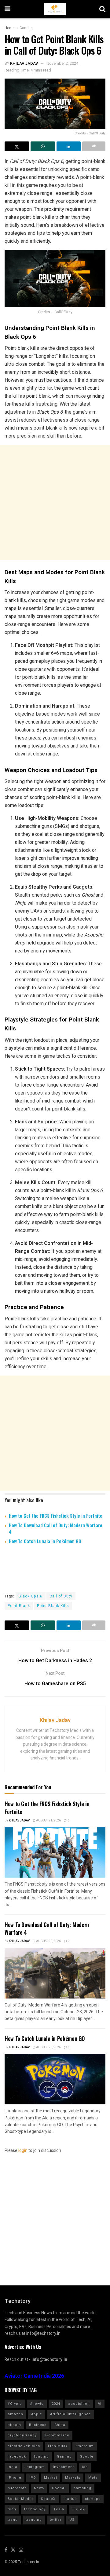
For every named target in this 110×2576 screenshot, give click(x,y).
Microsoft (17, 2488)
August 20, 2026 (48, 1941)
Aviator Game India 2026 (34, 2376)
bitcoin (14, 2425)
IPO (33, 2478)
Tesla (59, 2509)
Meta (93, 2478)
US (72, 2520)
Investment (63, 2467)
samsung (82, 2488)
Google (87, 2456)
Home (10, 28)
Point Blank (19, 1606)
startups (93, 2499)
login (23, 2151)
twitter (56, 2520)
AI (100, 2404)
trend (13, 2520)
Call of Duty (61, 1596)
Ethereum (85, 2446)
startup (70, 2499)
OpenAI (59, 2488)
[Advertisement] (55, 502)
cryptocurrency (22, 2435)
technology (35, 2509)
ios (85, 2467)
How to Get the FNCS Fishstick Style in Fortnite (56, 1516)
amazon (15, 2414)
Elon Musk (58, 2446)
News (39, 2488)
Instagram (35, 2467)
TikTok (78, 2509)
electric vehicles (24, 2446)
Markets (73, 2478)
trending (34, 2520)
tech (12, 2509)
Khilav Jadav (24, 63)
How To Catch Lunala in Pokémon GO (45, 1541)
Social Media (20, 2499)
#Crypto (15, 2404)
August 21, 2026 (48, 1821)
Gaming (26, 28)
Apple (37, 2414)
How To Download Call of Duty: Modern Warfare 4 (56, 1528)
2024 (56, 2404)
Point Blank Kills (53, 1606)
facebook (17, 2456)
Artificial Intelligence (71, 2414)
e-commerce (57, 2435)
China (60, 2425)
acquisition (79, 2404)
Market (51, 2478)
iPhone (15, 2478)
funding (41, 2456)
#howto (37, 2404)
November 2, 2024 (62, 63)
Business (38, 2425)
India (13, 2467)
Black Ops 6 (31, 1596)
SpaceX (48, 2499)
